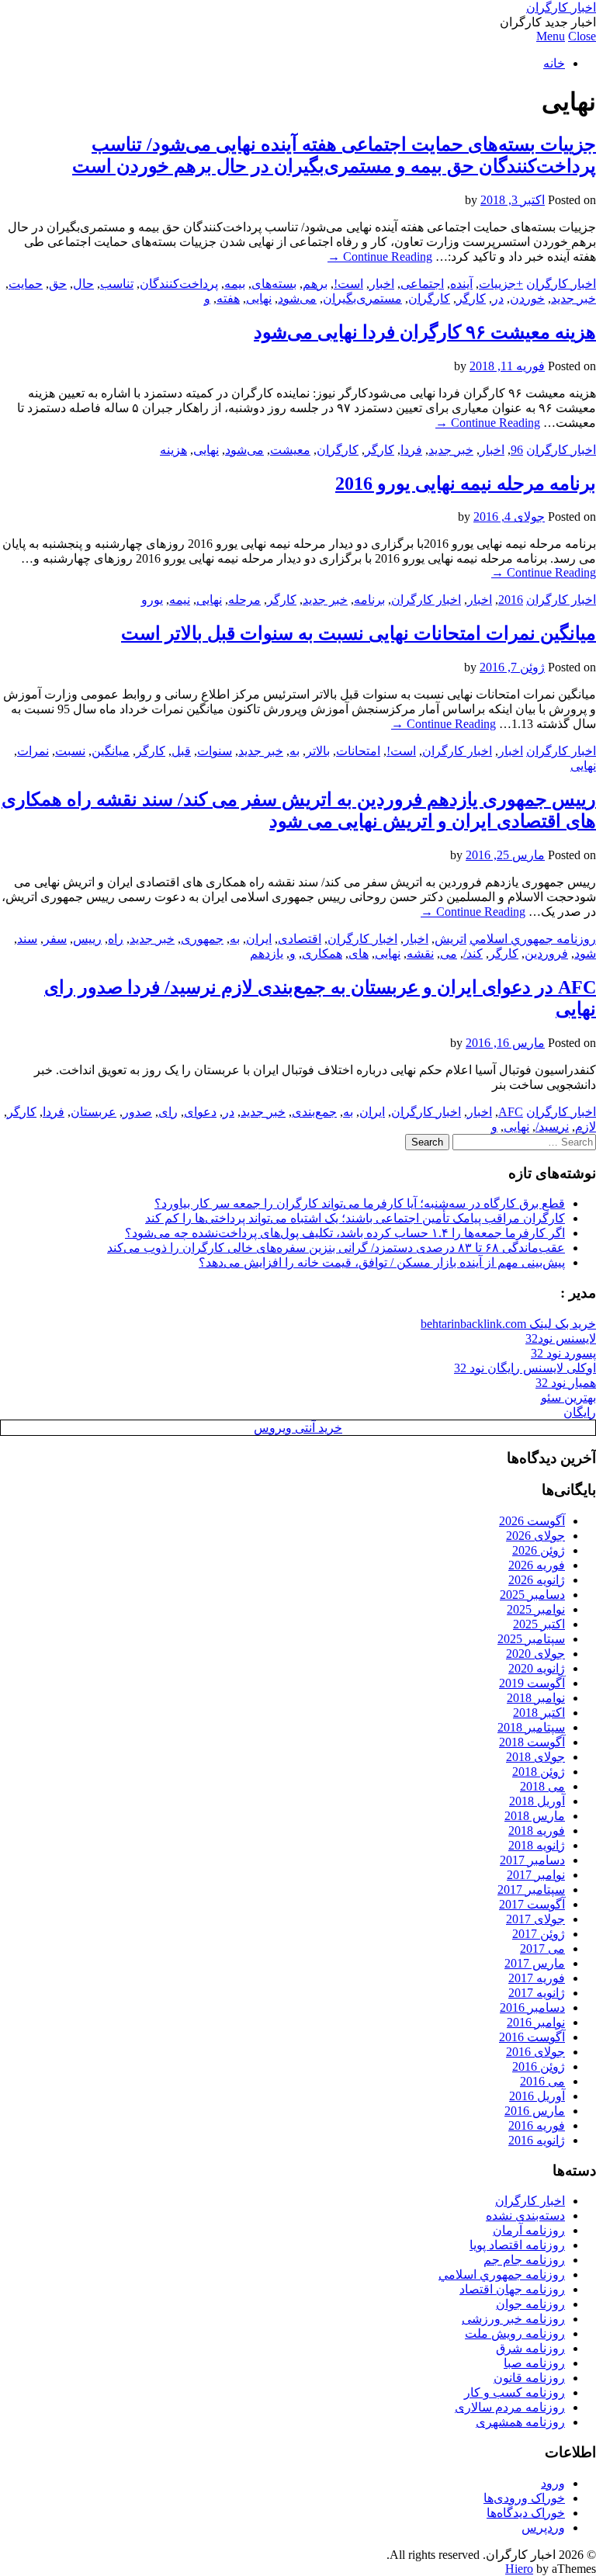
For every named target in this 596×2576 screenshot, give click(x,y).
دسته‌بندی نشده (525, 2215)
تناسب (117, 284)
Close (582, 36)
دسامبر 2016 (532, 2007)
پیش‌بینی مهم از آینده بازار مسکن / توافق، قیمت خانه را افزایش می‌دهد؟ (382, 1262)
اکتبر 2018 (539, 1713)
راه (116, 939)
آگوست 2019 (532, 1683)
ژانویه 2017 (537, 1993)
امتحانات (358, 751)
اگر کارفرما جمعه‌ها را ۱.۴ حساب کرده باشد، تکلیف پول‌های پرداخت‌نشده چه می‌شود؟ (345, 1233)
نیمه (180, 600)
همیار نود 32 (566, 1383)
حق (58, 284)
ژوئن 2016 (539, 2066)
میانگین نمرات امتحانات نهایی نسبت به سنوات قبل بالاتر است (359, 633)
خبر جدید (573, 298)
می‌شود (297, 298)
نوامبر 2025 (536, 1609)
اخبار (382, 284)
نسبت (70, 751)
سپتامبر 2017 (531, 1890)
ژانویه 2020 (537, 1668)
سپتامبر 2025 (531, 1639)
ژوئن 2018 (539, 1772)
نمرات (33, 751)
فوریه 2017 (537, 1978)
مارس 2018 (535, 1816)
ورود (553, 2483)
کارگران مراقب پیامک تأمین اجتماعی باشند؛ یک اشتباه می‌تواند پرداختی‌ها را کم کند (355, 1218)
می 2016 (542, 2081)
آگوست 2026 (532, 1521)
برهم (315, 284)
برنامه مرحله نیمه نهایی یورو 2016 (466, 484)
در (498, 298)
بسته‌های (274, 284)
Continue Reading (380, 257)
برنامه (369, 600)
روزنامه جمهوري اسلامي (533, 939)
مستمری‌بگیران (362, 298)
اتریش (450, 939)
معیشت (290, 450)
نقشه (420, 953)
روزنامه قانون (529, 2378)
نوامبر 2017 (536, 1875)
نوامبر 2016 (536, 2022)
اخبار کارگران (561, 7)
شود (585, 953)
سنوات (215, 751)
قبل (181, 751)
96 (517, 450)
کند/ (473, 953)
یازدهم (267, 953)
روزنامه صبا (534, 2363)
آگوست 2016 (532, 2037)
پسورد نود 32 (563, 1353)
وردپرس (543, 2527)
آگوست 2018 (532, 1742)
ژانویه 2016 (537, 2140)
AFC (511, 1112)
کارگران (429, 298)
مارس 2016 (535, 2111)
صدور (137, 1112)
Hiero (519, 2569)
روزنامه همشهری (520, 2422)
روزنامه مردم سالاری (510, 2407)
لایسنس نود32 (561, 1338)
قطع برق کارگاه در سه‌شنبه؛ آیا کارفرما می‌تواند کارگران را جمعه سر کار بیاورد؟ (360, 1203)
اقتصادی (300, 939)
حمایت (26, 284)
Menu (551, 36)
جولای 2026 (535, 1536)
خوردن (527, 298)
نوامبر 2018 (536, 1698)
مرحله (244, 600)
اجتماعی (422, 284)
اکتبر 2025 (539, 1624)
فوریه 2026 (537, 1565)
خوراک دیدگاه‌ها (526, 2513)
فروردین (546, 953)
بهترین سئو (568, 1397)
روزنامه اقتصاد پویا (517, 2245)
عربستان (94, 1112)
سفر (55, 939)
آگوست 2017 (532, 1904)
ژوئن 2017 (539, 1934)
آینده (461, 284)
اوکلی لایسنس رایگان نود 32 (525, 1368)
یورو (152, 600)
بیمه (235, 284)
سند (27, 939)
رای (168, 1112)
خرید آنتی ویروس (298, 1428)
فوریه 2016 (537, 2125)
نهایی (259, 298)
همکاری (322, 953)
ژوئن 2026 (539, 1550)
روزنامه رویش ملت (515, 2333)
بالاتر (318, 751)
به (295, 751)
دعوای (200, 1112)
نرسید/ (552, 1127)
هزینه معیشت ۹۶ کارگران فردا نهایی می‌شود (425, 332)
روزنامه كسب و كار (515, 2392)
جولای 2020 (535, 1654)
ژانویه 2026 (537, 1580)
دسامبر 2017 (532, 1860)
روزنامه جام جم (524, 2260)
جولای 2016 (535, 2052)
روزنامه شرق (530, 2348)
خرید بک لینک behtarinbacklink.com (508, 1324)
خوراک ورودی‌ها (524, 2498)
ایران (259, 939)
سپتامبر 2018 (531, 1727)
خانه (554, 63)
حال (83, 284)
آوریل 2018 (537, 1801)
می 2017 (542, 1948)
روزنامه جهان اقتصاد (512, 2289)
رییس (87, 939)
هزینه (173, 450)
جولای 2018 (535, 1757)
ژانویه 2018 (537, 1845)
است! (348, 284)
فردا (411, 450)
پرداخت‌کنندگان (179, 284)
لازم (586, 1127)
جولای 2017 (535, 1919)
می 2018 (542, 1786)
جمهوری (202, 939)
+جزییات (501, 284)
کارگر (471, 298)
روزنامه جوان (530, 2304)
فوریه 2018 (537, 1831)
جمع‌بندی (314, 1112)
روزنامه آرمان (529, 2230)
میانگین (111, 751)
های (359, 953)
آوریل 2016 (537, 2096)
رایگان (580, 1412)
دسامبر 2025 (532, 1595)
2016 (511, 600)
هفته (228, 298)
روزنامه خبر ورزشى (513, 2319)
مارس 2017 (535, 1963)
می (449, 953)
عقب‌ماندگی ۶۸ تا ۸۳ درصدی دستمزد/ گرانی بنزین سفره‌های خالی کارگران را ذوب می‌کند (336, 1248)
